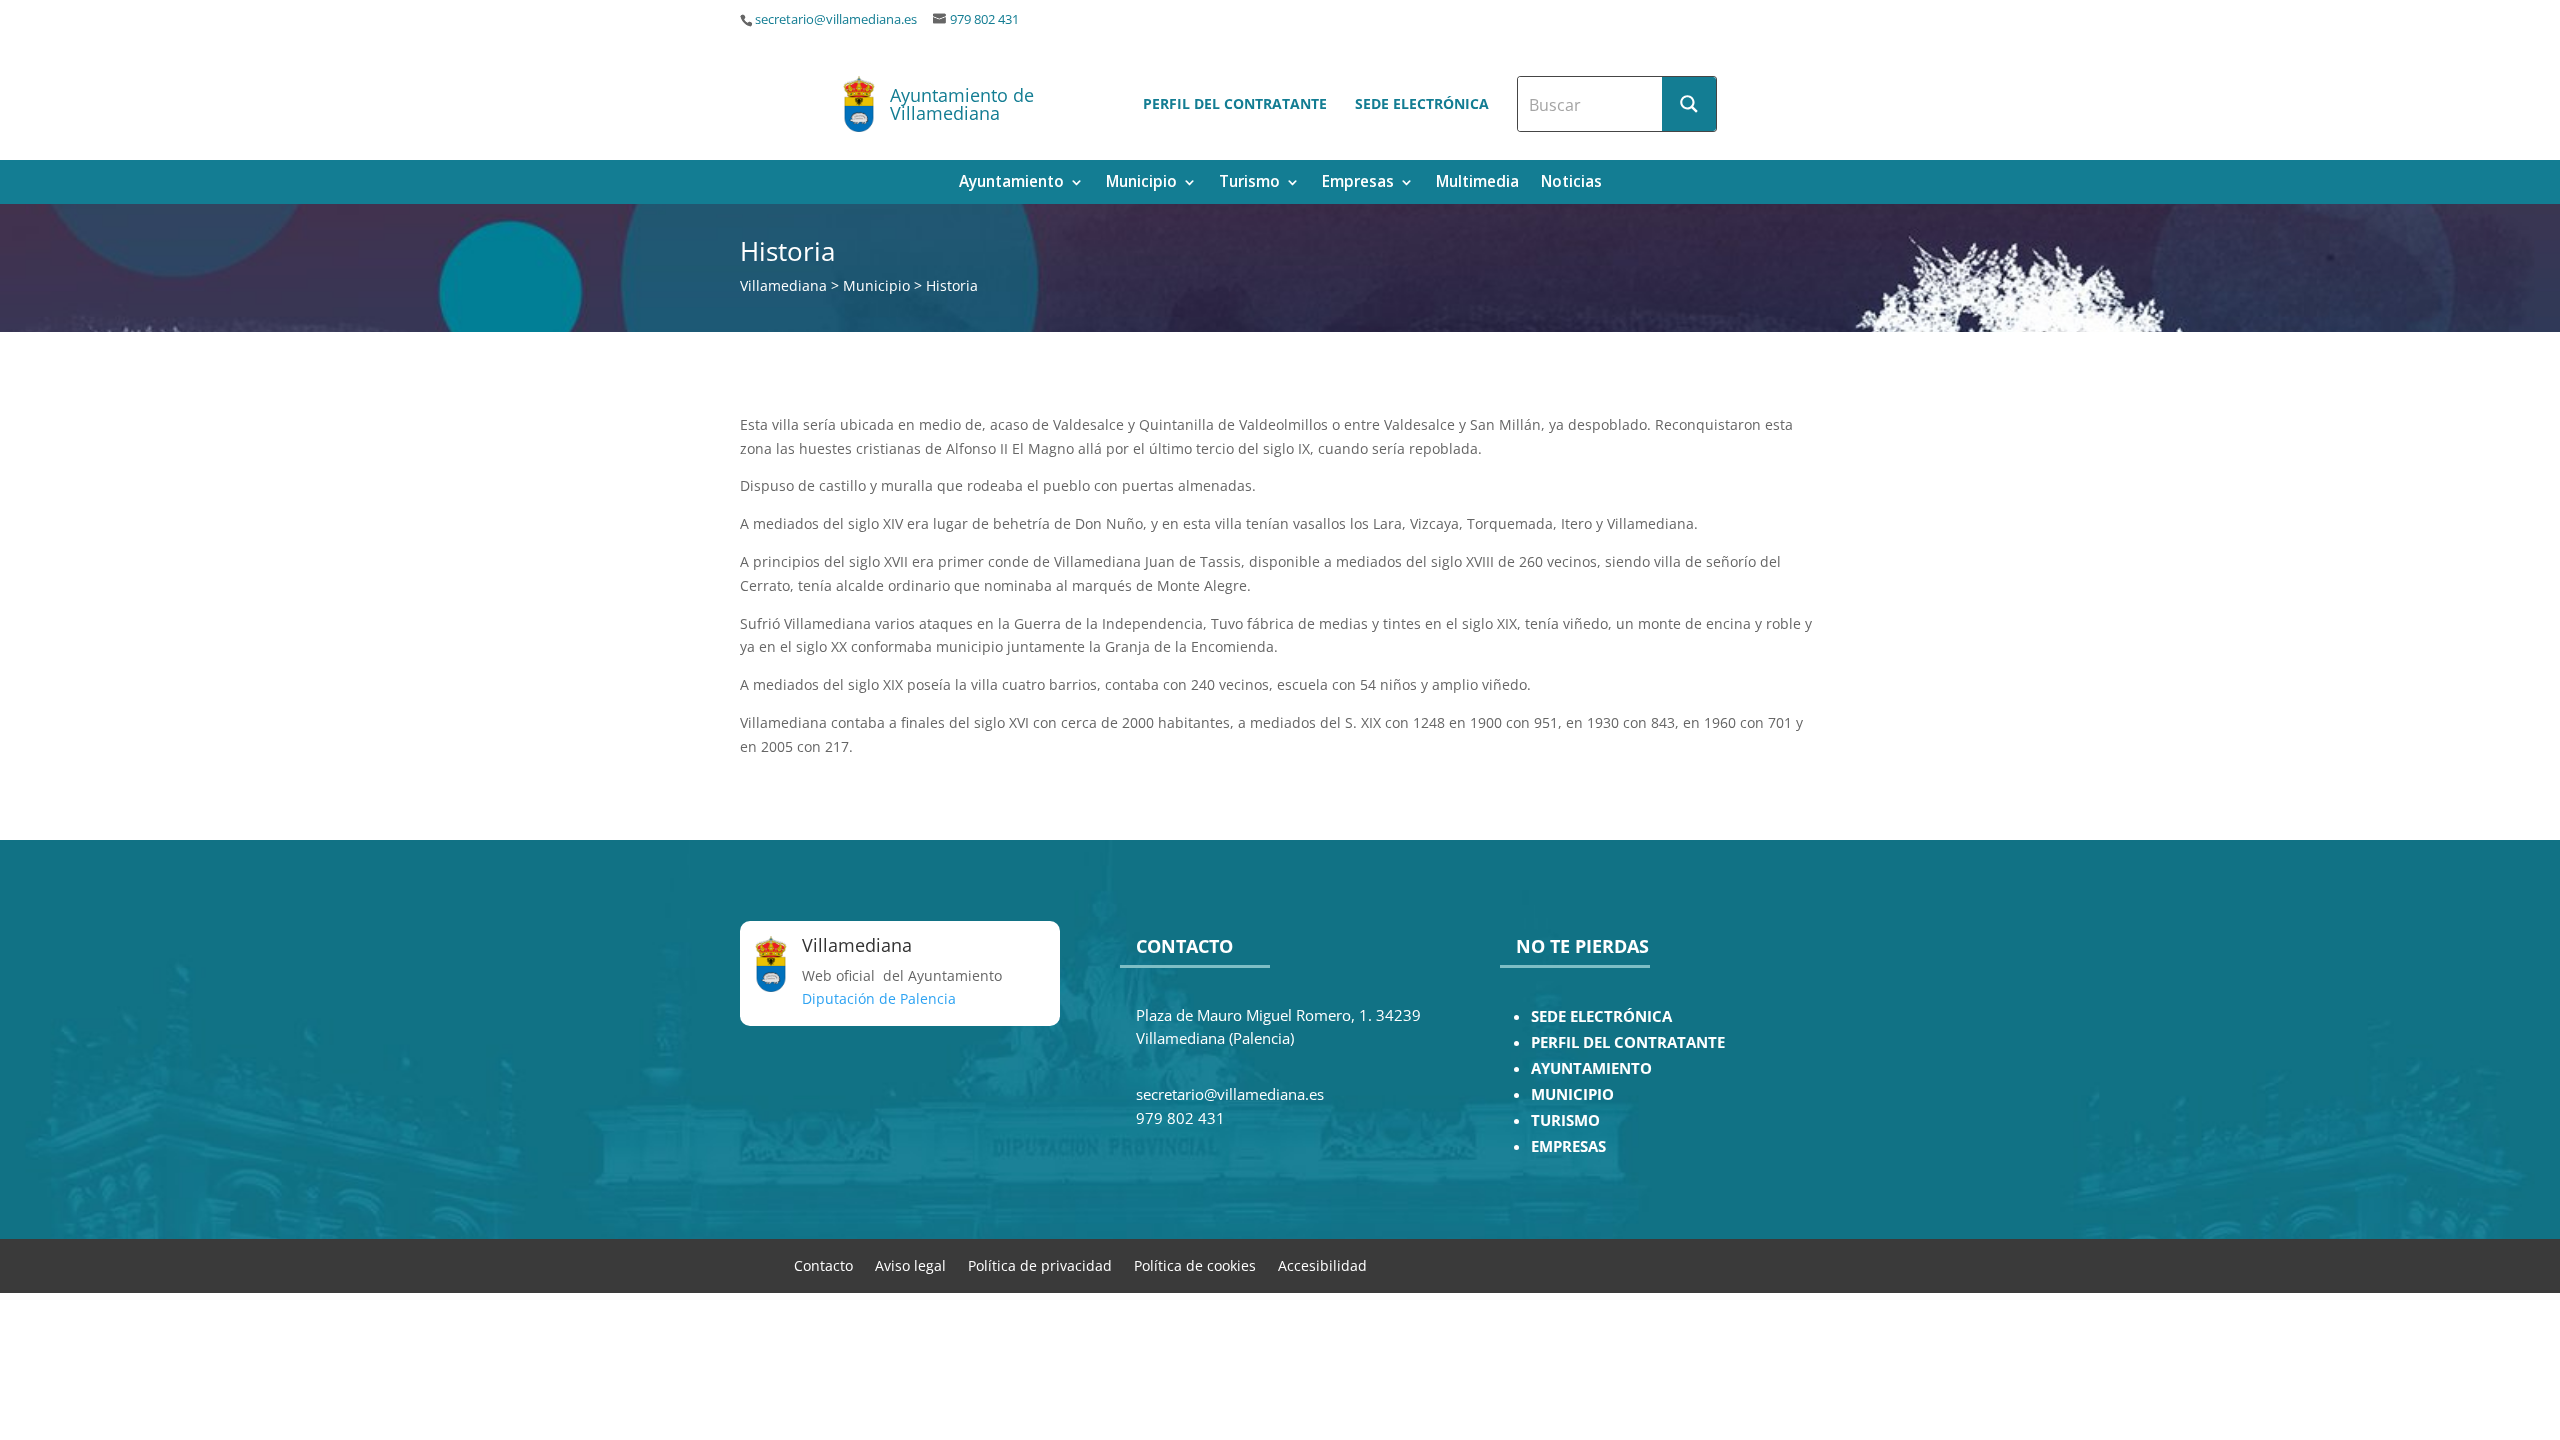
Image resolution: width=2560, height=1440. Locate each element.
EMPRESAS (1568, 1146)
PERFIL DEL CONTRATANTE (1628, 1042)
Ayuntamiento (1011, 183)
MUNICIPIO (1572, 1094)
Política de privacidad (1040, 1264)
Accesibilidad (1322, 1264)
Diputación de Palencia (879, 998)
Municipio (1141, 183)
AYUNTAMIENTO (1591, 1068)
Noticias (1571, 183)
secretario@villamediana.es (836, 19)
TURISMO (1565, 1120)
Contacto (823, 1264)
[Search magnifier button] (1689, 104)
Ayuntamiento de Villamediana (962, 104)
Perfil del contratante (1235, 103)
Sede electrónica (1422, 103)
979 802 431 (984, 19)
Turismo (1249, 183)
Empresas (1358, 183)
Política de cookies (1195, 1264)
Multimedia (1477, 183)
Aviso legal (910, 1264)
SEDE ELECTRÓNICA (1601, 1016)
